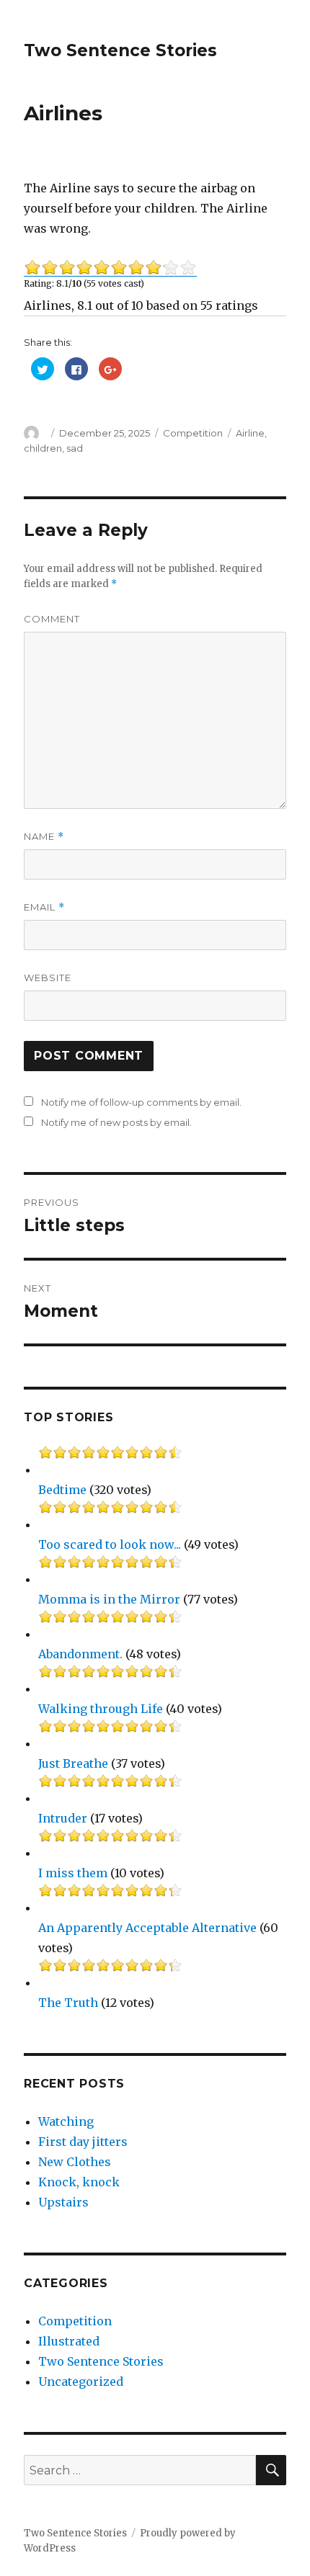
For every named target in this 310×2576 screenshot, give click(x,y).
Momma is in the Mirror (109, 1599)
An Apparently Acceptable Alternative (147, 1928)
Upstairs (63, 2202)
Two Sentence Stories (120, 50)
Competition (193, 433)
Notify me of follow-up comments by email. (141, 1102)
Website (48, 978)
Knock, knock (79, 2182)
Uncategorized (81, 2382)
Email (44, 907)
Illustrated (69, 2341)
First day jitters (83, 2142)
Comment (52, 619)
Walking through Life (101, 1709)
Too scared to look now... (110, 1544)
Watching (66, 2121)
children (43, 448)
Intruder (63, 1818)
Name (44, 837)
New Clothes (75, 2162)
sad (75, 448)
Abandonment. (80, 1654)
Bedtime (62, 1490)
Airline (250, 433)
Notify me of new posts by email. (116, 1122)
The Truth (68, 2003)
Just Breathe (73, 1763)
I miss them (73, 1873)
